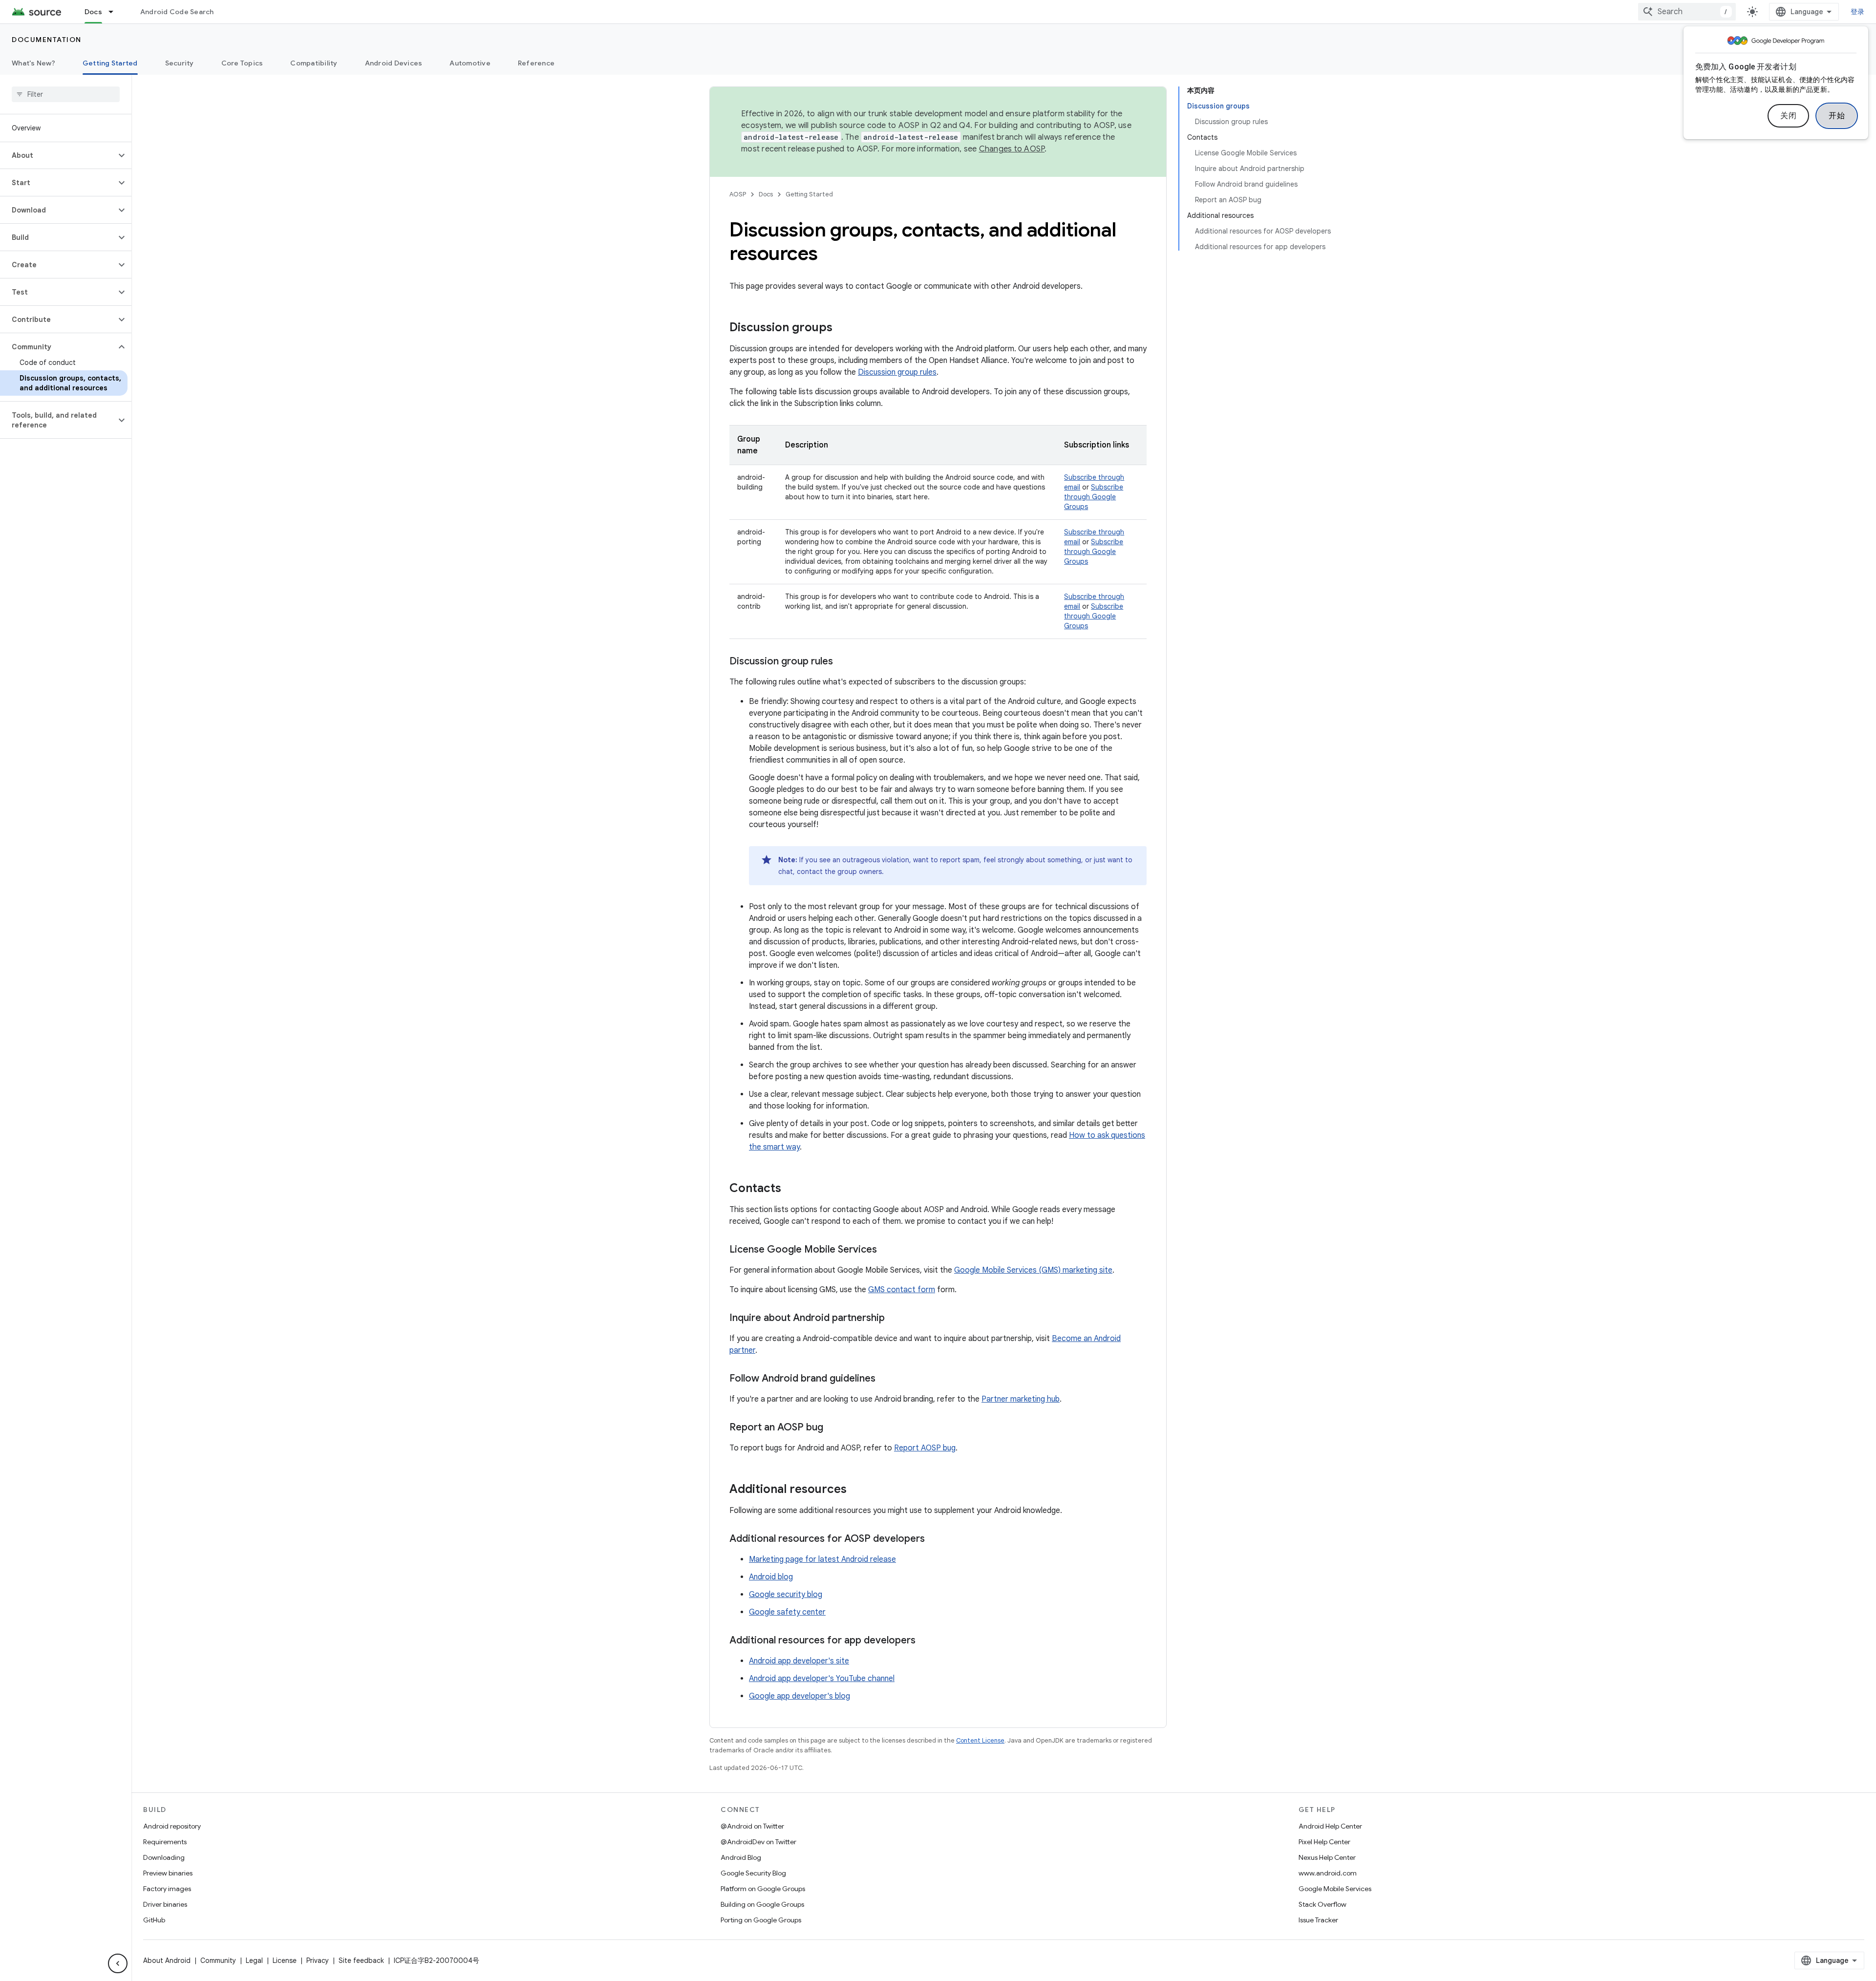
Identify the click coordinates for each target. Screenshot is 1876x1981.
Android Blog (741, 1857)
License (285, 1960)
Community (218, 1960)
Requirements (165, 1842)
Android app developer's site (799, 1661)
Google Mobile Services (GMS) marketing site (1033, 1270)
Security (180, 63)
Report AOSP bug (925, 1448)
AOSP (738, 194)
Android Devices (394, 63)
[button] (58, 155)
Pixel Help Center (1324, 1842)
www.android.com (1328, 1873)
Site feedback (361, 1960)
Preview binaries (168, 1873)
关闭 (1788, 116)
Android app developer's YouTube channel (822, 1679)
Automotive (470, 63)
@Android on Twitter (752, 1826)
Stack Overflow (1322, 1904)
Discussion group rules (897, 372)
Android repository (172, 1826)
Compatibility (314, 63)
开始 (1837, 116)
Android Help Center (1330, 1826)
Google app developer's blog (799, 1696)
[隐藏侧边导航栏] (118, 1963)
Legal (254, 1960)
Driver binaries (165, 1904)
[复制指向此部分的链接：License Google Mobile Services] (887, 1250)
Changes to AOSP (1012, 149)
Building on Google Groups (762, 1904)
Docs (93, 12)
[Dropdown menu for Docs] (115, 12)
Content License (980, 1740)
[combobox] (1687, 12)
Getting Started (110, 63)
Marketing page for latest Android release (822, 1559)
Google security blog (786, 1595)
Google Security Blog (753, 1873)
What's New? (33, 63)
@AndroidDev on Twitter (758, 1842)
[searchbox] (66, 94)
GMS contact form (902, 1290)
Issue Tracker (1318, 1920)
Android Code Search (177, 12)
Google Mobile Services (1335, 1889)
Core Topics (242, 63)
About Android (167, 1960)
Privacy (318, 1960)
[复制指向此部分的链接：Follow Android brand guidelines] (885, 1379)
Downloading (164, 1857)
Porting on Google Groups (761, 1920)
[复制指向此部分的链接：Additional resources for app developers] (925, 1641)
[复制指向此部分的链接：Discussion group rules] (843, 662)
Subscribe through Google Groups (1094, 497)
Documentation (47, 40)
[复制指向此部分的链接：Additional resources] (856, 1490)
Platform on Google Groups (763, 1889)
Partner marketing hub (1021, 1399)
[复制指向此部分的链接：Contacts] (791, 1189)
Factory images (167, 1889)
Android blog (771, 1577)
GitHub (154, 1920)
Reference (536, 63)
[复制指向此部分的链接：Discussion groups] (842, 328)
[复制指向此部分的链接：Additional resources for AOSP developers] (935, 1539)
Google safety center (787, 1612)
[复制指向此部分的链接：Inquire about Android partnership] (895, 1319)
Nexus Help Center (1327, 1857)
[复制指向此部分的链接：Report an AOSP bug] (833, 1428)
